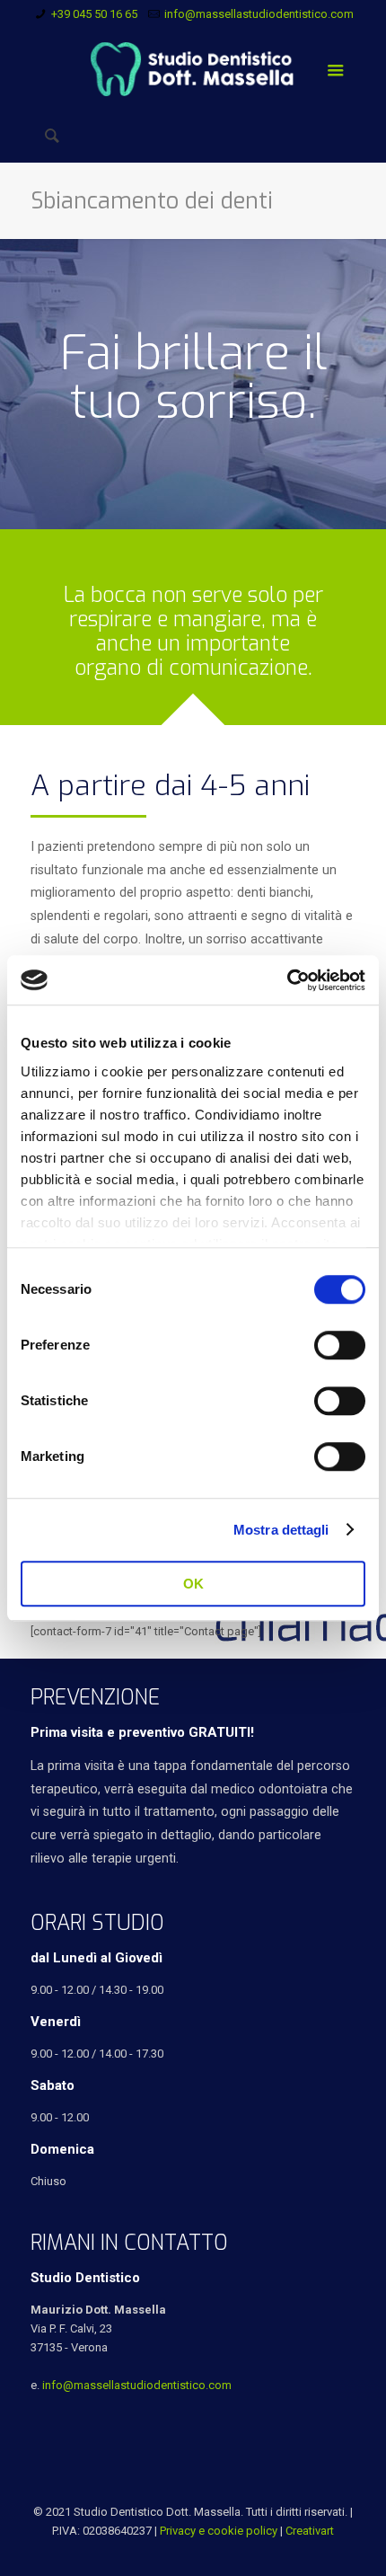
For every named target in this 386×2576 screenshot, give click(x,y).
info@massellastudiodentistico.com (259, 14)
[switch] (340, 1345)
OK (193, 1584)
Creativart (310, 2531)
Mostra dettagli (281, 1530)
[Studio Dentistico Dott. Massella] (193, 68)
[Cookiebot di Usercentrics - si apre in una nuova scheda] (287, 980)
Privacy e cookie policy (219, 2531)
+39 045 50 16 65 (94, 14)
